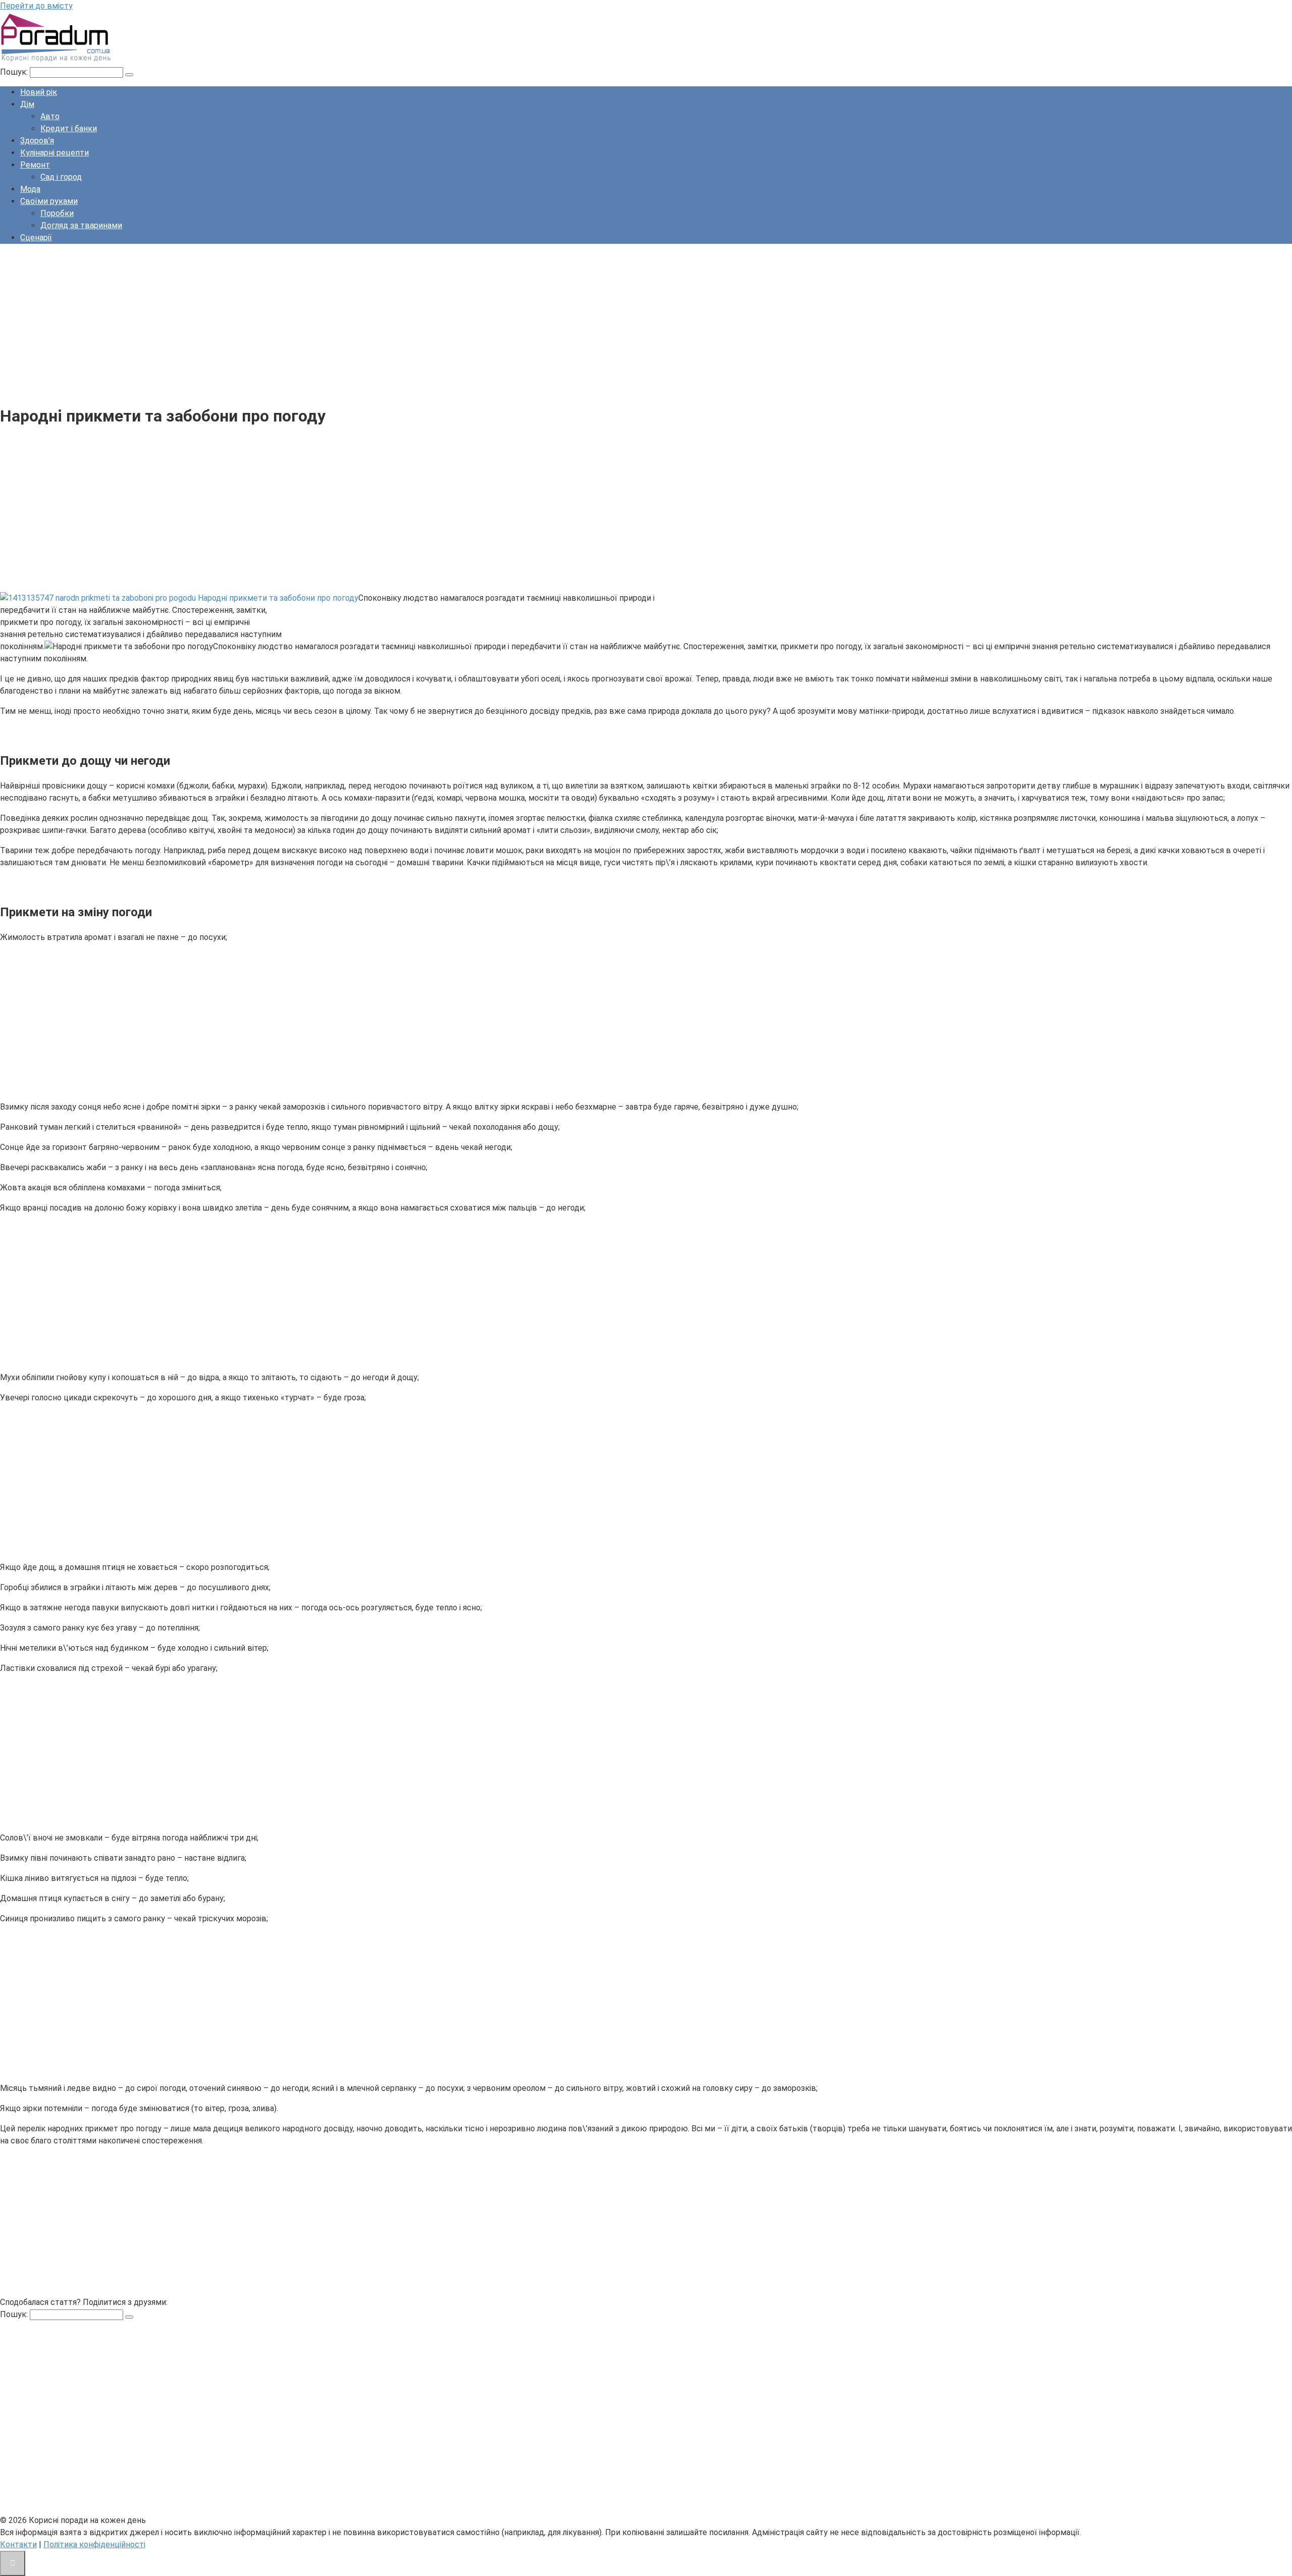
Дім (27, 104)
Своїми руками (49, 201)
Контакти (18, 2544)
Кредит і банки (69, 128)
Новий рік (39, 92)
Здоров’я (37, 141)
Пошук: (15, 72)
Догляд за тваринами (81, 225)
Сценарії (36, 238)
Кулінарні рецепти (55, 153)
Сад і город (61, 177)
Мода (30, 189)
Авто (50, 116)
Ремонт (35, 165)
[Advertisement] (303, 323)
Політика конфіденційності (94, 2544)
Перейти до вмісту (36, 6)
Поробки (57, 213)
